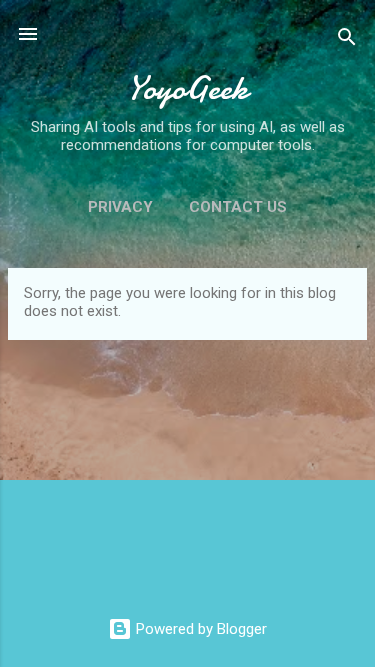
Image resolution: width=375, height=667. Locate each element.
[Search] (347, 40)
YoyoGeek (187, 88)
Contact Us (238, 207)
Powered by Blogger (199, 629)
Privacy (120, 207)
